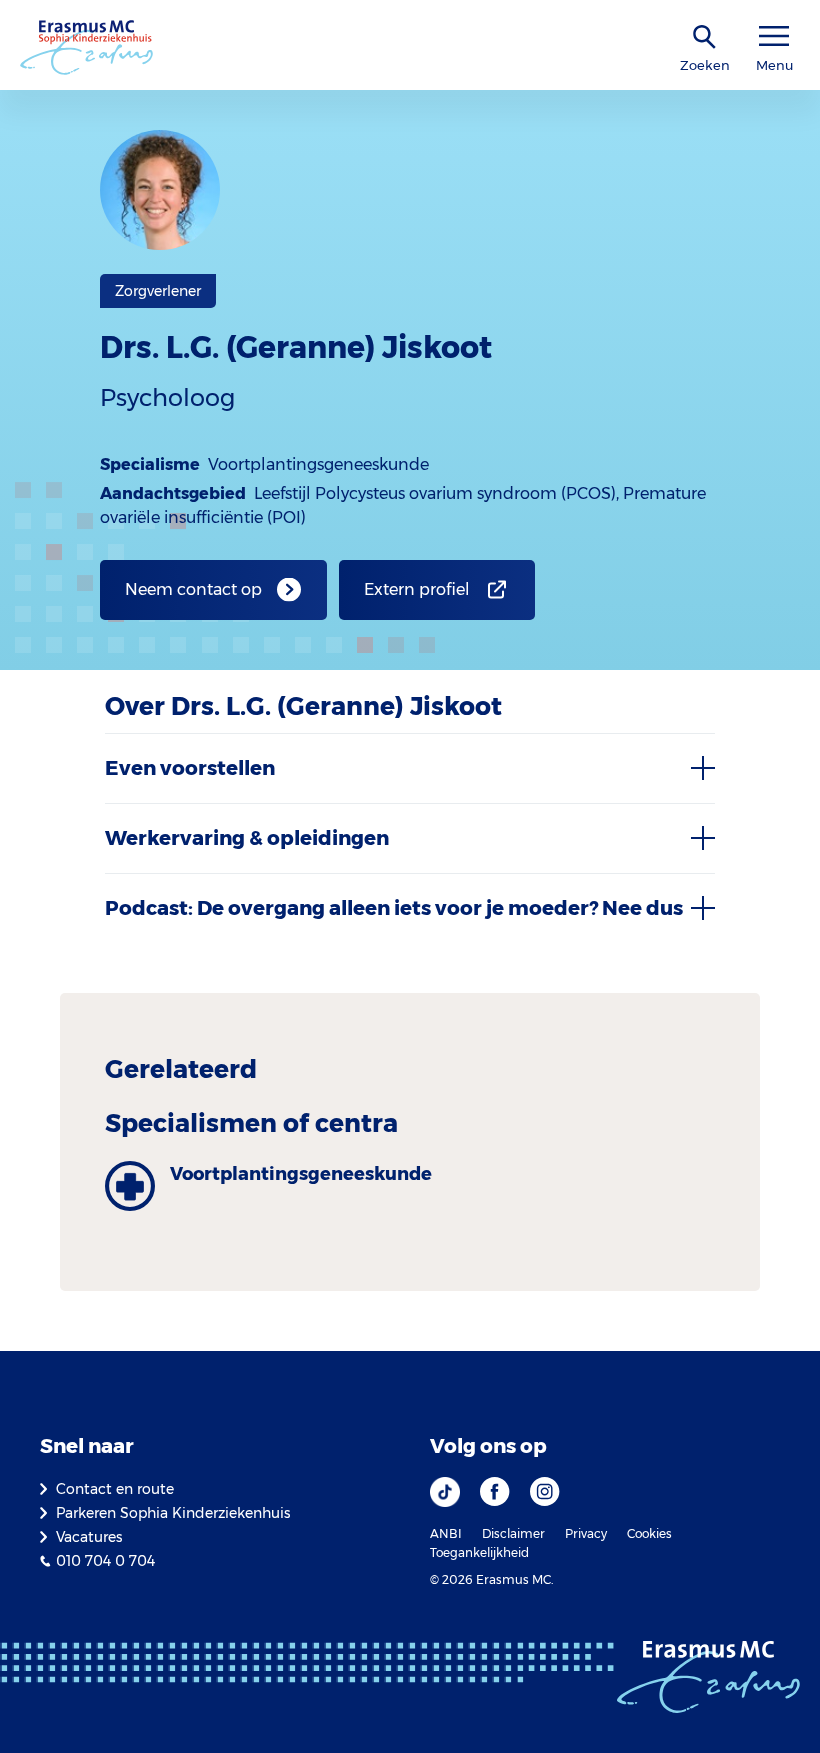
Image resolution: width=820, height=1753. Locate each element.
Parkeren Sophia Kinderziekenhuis (173, 1513)
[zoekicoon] (705, 37)
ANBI (446, 1533)
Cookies (649, 1533)
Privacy (586, 1533)
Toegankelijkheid (479, 1552)
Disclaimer (513, 1533)
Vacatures (89, 1537)
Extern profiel (417, 589)
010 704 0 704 (105, 1561)
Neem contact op (193, 589)
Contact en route (115, 1489)
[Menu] (774, 36)
